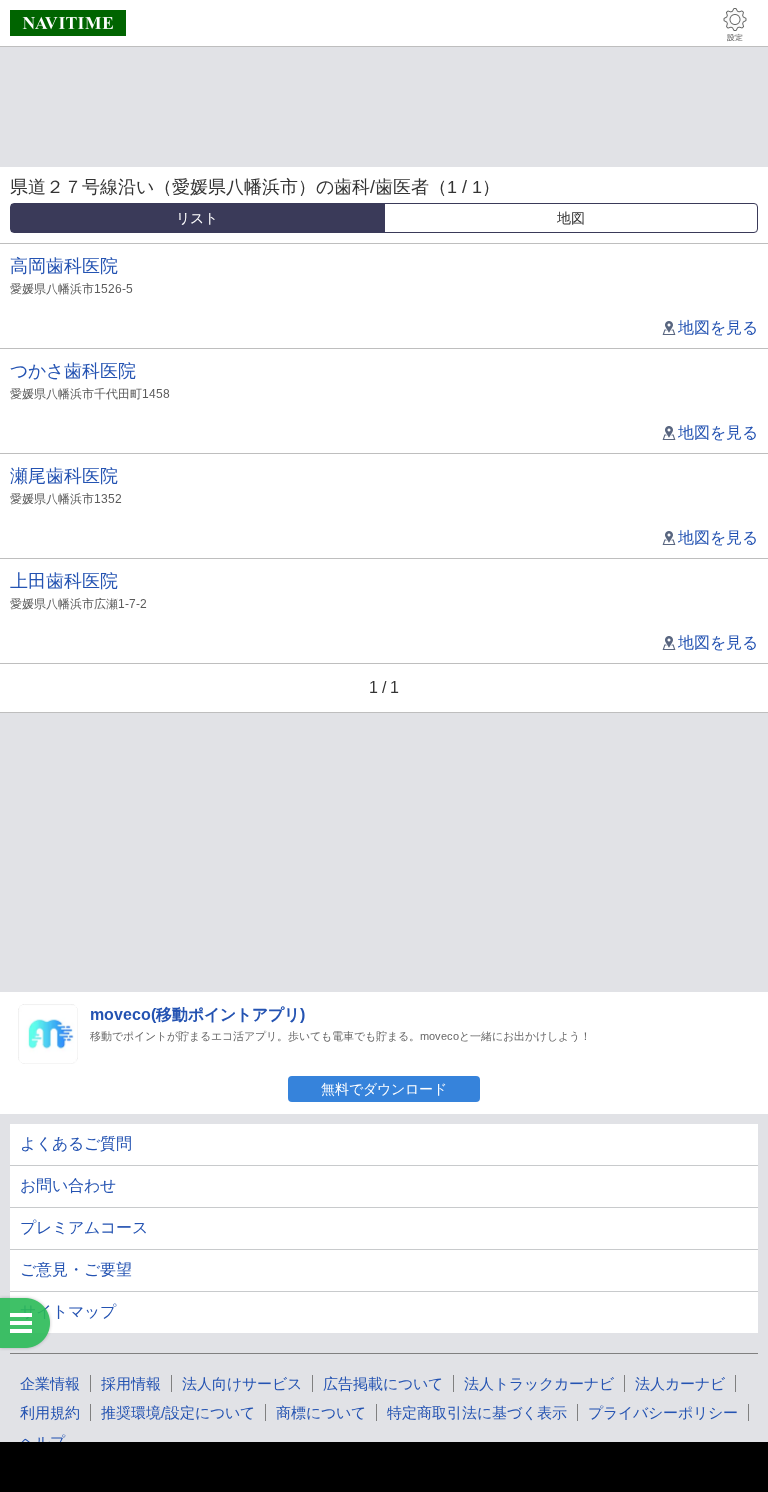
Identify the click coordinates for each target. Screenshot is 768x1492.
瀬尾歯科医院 (64, 476)
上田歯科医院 (64, 581)
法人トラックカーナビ (539, 1383)
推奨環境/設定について (178, 1412)
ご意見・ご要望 (76, 1269)
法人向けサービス (242, 1383)
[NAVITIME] (68, 23)
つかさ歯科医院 (73, 371)
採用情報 (131, 1383)
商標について (321, 1412)
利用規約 (50, 1412)
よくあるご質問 (76, 1143)
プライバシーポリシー (663, 1412)
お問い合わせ (68, 1185)
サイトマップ (68, 1311)
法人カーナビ (680, 1383)
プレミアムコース (84, 1227)
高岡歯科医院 (64, 266)
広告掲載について (383, 1383)
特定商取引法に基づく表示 (477, 1412)
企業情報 (50, 1383)
